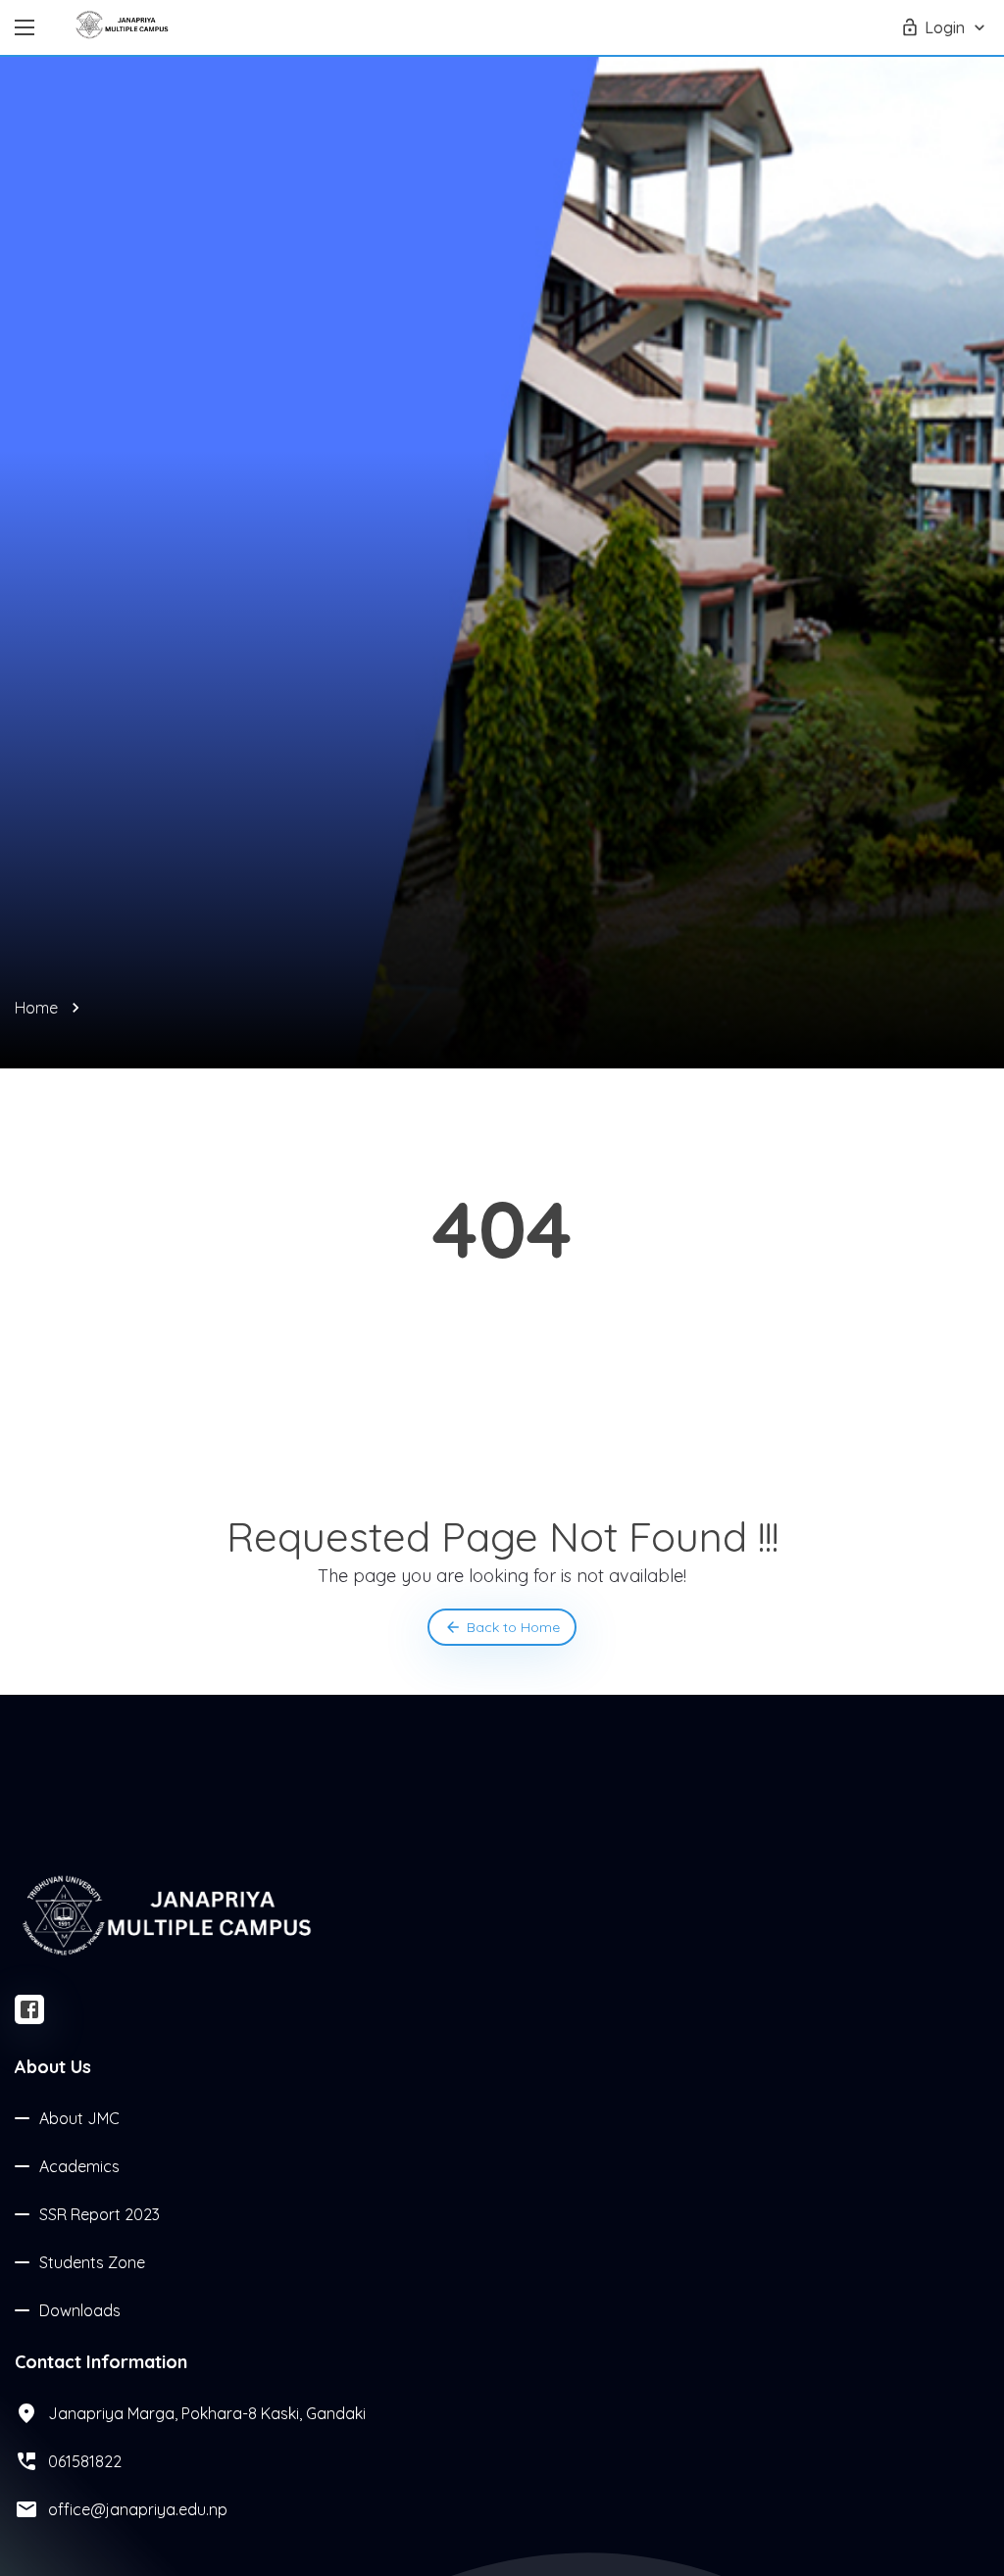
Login (945, 27)
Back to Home (513, 1627)
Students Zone (92, 2262)
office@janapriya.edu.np (138, 2509)
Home (36, 1008)
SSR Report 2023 (100, 2214)
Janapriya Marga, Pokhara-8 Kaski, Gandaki (207, 2413)
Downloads (80, 2310)
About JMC (79, 2118)
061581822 (85, 2461)
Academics (79, 2166)
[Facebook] (29, 2009)
